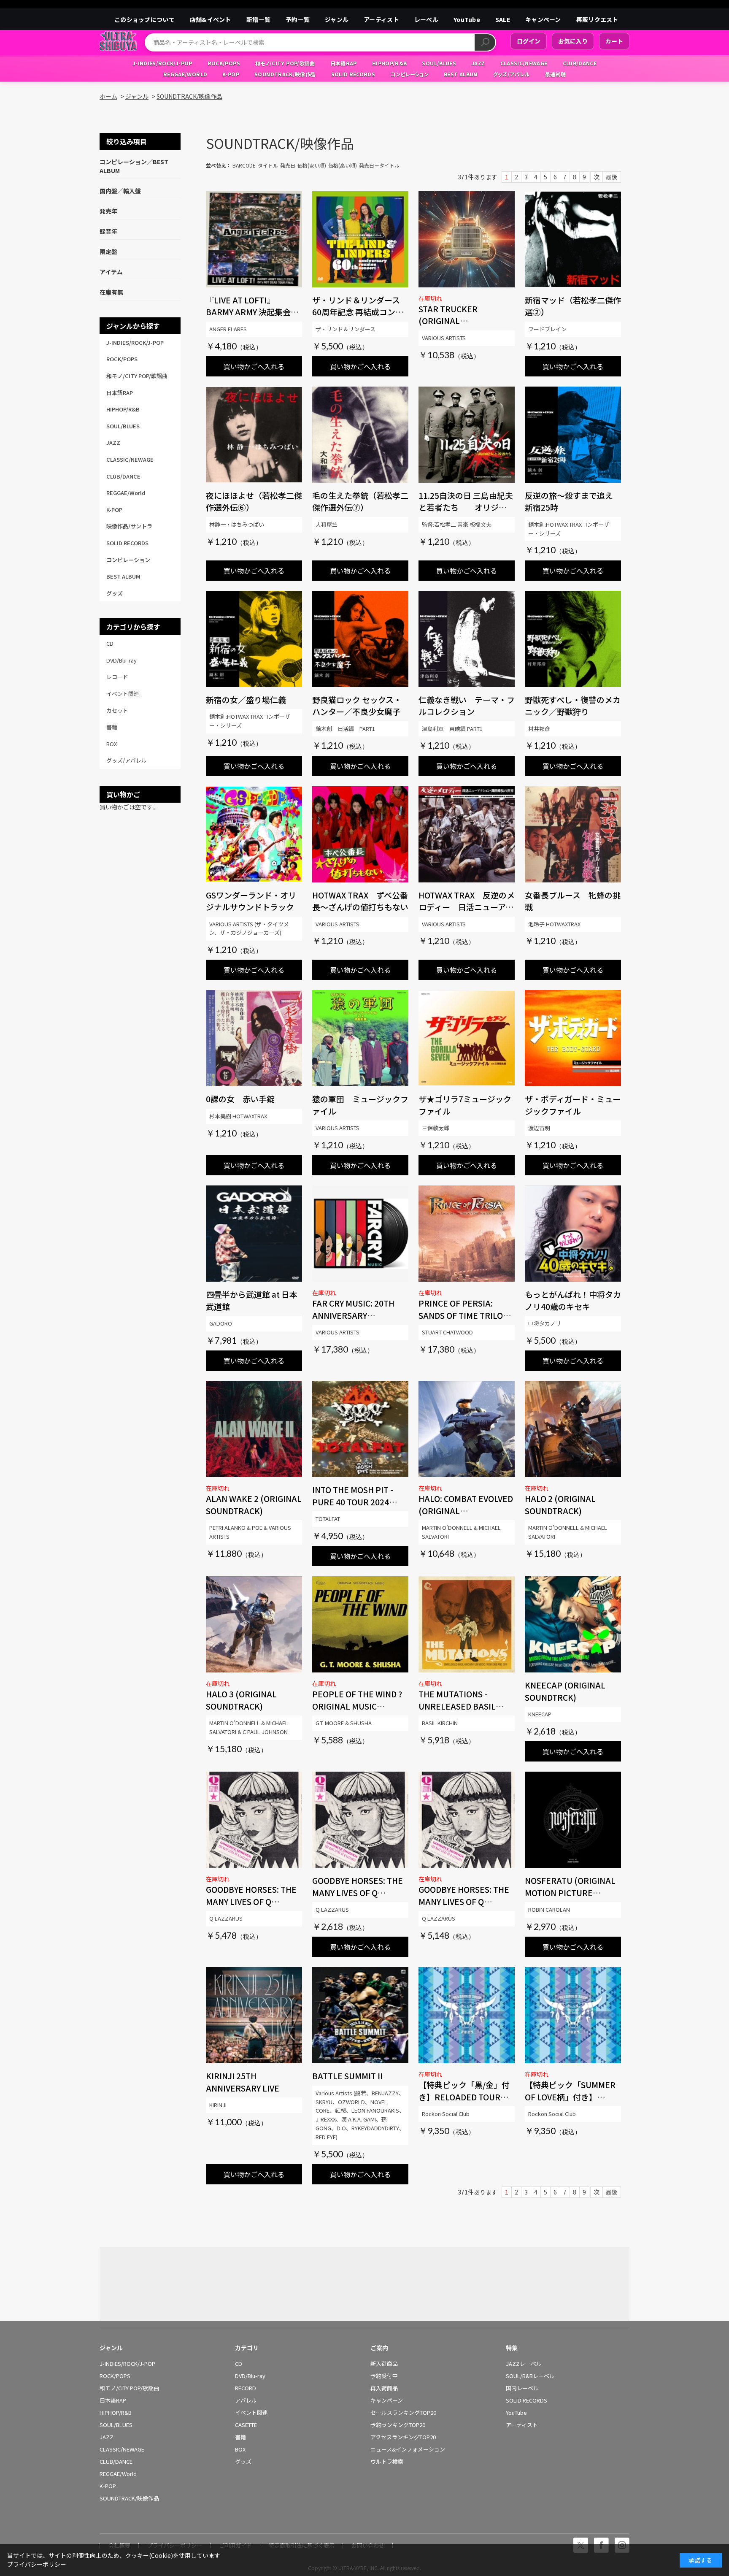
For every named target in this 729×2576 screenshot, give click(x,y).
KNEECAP (540, 1714)
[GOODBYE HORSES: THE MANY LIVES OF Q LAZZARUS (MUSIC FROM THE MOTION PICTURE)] (467, 1820)
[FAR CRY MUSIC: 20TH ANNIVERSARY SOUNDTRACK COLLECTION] (360, 1234)
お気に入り (573, 41)
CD (239, 2364)
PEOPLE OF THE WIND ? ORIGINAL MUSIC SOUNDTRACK (357, 1706)
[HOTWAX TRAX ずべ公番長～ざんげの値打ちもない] (360, 834)
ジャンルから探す (133, 326)
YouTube (467, 19)
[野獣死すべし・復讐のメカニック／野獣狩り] (573, 639)
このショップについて (144, 19)
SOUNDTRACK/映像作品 (129, 2498)
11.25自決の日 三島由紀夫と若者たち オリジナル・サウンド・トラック (466, 507)
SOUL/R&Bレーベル (530, 2376)
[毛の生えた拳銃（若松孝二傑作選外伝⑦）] (360, 435)
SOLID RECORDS (526, 2400)
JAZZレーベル (524, 2364)
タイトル (268, 165)
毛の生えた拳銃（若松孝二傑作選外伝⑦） (360, 501)
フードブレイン (547, 329)
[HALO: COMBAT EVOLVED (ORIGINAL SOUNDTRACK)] (467, 1429)
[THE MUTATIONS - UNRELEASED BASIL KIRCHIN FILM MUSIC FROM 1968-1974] (467, 1624)
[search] (485, 42)
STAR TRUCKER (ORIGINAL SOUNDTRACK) (448, 321)
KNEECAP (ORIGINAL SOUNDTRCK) (565, 1691)
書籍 (240, 2437)
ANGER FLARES (228, 329)
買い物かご (123, 794)
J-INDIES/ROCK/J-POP (127, 2364)
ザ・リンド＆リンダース (346, 329)
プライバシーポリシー (37, 2564)
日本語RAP (113, 2400)
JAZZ (107, 2437)
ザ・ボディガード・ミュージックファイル (573, 1105)
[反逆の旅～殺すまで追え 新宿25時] (573, 435)
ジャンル (337, 19)
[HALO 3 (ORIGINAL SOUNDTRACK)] (254, 1624)
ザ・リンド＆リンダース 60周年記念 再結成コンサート (358, 312)
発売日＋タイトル (379, 165)
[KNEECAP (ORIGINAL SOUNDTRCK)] (573, 1624)
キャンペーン (543, 19)
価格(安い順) (312, 165)
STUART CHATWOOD (447, 1332)
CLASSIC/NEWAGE (122, 2449)
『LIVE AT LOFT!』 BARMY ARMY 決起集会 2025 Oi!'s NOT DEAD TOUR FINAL (248, 318)
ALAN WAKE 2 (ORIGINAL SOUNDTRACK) (254, 1504)
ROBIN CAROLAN (549, 1909)
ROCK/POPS (115, 2376)
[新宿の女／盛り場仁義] (254, 639)
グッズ (243, 2462)
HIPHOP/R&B (116, 2413)
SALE (503, 19)
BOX (240, 2449)
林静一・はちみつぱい (237, 524)
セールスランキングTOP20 (403, 2413)
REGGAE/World (118, 2474)
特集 (512, 2348)
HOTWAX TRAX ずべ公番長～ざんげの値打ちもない (360, 901)
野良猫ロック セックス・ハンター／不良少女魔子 (357, 706)
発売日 (288, 165)
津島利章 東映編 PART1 (452, 729)
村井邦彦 (539, 729)
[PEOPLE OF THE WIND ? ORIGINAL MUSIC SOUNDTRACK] (360, 1624)
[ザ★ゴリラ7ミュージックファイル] (467, 1038)
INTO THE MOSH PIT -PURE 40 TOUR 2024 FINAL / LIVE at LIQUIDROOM (353, 1508)
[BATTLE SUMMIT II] (360, 2015)
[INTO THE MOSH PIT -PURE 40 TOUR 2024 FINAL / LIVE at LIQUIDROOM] (360, 1429)
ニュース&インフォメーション (408, 2449)
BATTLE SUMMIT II (347, 2076)
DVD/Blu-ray (250, 2376)
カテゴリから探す (133, 627)
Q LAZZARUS (226, 1918)
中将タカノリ (545, 1323)
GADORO (221, 1323)
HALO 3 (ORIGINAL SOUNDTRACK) (241, 1700)
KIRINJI (218, 2105)
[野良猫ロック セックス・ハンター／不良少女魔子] (360, 639)
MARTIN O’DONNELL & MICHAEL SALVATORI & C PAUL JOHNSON (249, 1727)
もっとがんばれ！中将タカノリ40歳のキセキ (573, 1300)
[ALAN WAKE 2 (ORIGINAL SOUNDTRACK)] (254, 1429)
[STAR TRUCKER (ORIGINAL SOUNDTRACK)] (467, 239)
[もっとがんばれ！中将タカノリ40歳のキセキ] (573, 1234)
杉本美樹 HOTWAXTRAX (238, 1116)
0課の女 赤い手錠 (240, 1099)
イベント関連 (251, 2413)
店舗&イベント (211, 19)
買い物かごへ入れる (254, 366)
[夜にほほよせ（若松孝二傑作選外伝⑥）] (254, 435)
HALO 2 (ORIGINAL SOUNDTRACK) (560, 1504)
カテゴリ (247, 2348)
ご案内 (379, 2348)
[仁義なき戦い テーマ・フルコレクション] (467, 639)
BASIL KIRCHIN (440, 1723)
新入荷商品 (384, 2364)
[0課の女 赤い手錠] (254, 1038)
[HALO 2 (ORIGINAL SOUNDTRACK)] (573, 1429)
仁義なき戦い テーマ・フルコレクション (467, 706)
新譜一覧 (258, 19)
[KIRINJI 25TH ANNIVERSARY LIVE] (254, 2015)
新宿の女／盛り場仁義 (246, 699)
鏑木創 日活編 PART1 (345, 729)
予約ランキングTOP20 (398, 2425)
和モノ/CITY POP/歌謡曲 (129, 2388)
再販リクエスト (597, 19)
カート (614, 41)
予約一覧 (298, 19)
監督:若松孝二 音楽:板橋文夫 (457, 524)
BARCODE (244, 165)
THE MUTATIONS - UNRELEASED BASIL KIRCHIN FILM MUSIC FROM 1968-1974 (458, 1712)
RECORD (246, 2388)
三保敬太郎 (436, 1128)
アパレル (246, 2400)
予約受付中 (384, 2376)
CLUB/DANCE (116, 2462)
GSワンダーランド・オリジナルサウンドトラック (251, 901)
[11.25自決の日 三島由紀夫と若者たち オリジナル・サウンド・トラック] (467, 435)
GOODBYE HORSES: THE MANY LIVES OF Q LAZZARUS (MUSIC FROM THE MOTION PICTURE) (467, 1907)
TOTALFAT (328, 1519)
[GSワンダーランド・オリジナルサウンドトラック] (254, 834)
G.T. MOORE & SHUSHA (344, 1723)
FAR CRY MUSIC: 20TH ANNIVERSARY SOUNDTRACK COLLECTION (353, 1321)
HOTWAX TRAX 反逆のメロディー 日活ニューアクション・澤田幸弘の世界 (467, 907)
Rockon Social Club (446, 2114)
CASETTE (246, 2425)
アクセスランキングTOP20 (403, 2437)
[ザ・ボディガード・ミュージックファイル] (573, 1038)
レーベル (426, 19)
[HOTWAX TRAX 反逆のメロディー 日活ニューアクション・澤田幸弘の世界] (467, 834)
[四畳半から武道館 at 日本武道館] (254, 1234)
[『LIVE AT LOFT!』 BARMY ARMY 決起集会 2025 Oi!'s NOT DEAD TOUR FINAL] (254, 239)
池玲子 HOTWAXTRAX (554, 924)
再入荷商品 (384, 2388)
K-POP (108, 2486)
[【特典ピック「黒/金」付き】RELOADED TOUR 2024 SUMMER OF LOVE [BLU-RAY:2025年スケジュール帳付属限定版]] (467, 2015)
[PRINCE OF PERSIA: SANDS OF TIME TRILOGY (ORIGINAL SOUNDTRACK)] (467, 1234)
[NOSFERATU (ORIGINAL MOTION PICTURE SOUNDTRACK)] (573, 1820)
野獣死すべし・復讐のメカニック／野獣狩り (573, 706)
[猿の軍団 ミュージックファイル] (360, 1038)
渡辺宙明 (539, 1128)
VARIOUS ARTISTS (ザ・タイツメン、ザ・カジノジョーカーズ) (249, 928)
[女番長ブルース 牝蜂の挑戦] (573, 834)
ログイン (529, 41)
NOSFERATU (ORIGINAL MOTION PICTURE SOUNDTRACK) (570, 1892)
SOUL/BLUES (116, 2425)
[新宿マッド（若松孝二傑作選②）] (573, 239)
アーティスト (381, 19)
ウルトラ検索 (387, 2462)
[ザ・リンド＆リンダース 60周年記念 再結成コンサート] (360, 239)
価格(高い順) (343, 165)
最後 (612, 177)
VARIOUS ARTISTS (444, 338)
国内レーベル (522, 2388)
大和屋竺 (327, 524)
